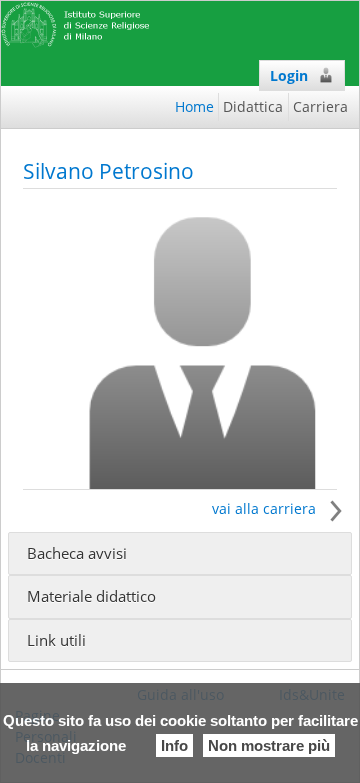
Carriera (320, 106)
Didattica (253, 106)
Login (289, 75)
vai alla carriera (266, 508)
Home (194, 106)
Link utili (56, 640)
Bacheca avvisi (77, 553)
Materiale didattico (91, 596)
